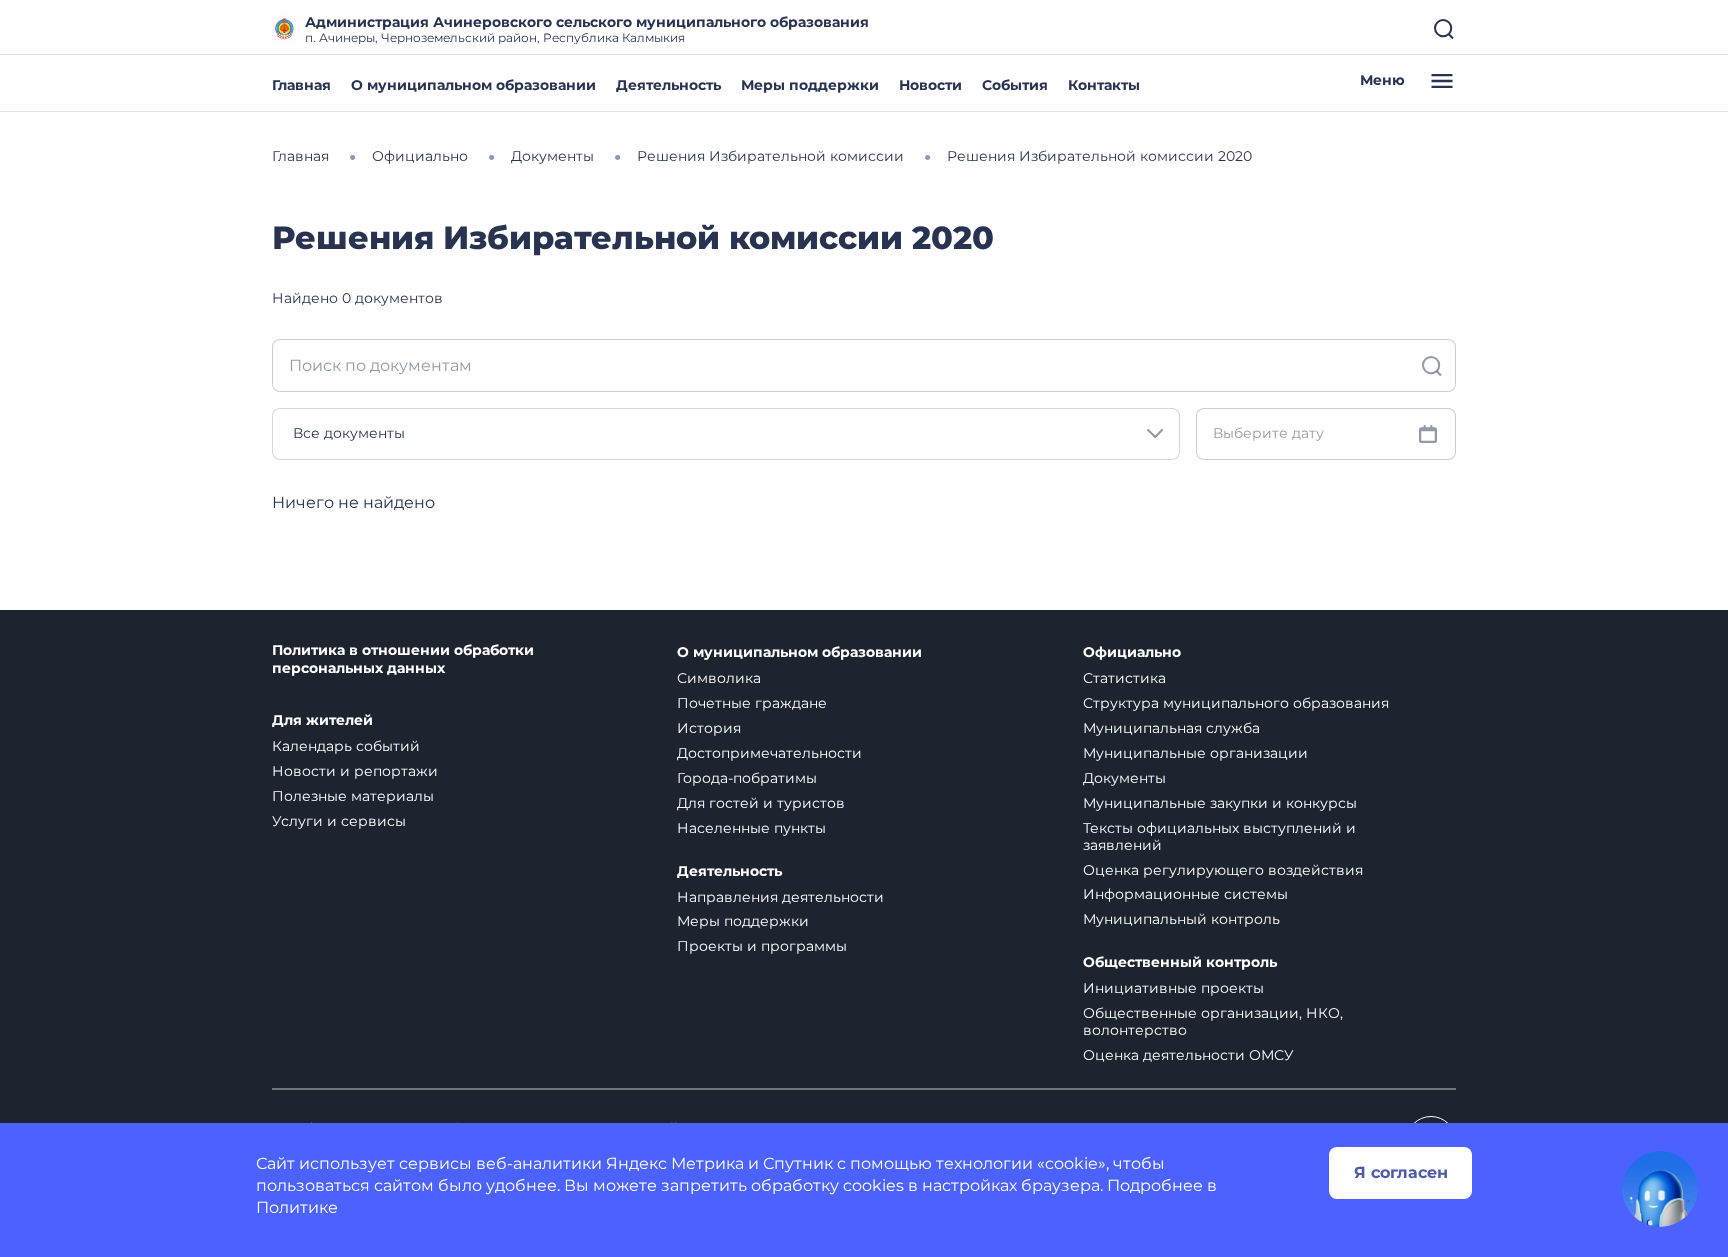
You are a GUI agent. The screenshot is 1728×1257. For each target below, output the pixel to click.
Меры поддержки (810, 85)
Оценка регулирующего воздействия (1223, 870)
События (1015, 85)
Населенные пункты (751, 828)
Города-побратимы (747, 778)
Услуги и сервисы (339, 821)
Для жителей (322, 720)
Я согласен (1401, 1172)
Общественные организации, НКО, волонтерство (1213, 1021)
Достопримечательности (769, 753)
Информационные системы (1185, 894)
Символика (719, 678)
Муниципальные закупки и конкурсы (1220, 803)
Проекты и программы (762, 946)
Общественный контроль (1180, 962)
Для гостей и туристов (761, 803)
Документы (1124, 778)
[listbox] (726, 434)
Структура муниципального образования (1236, 703)
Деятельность (668, 85)
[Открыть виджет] (1660, 1189)
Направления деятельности (780, 897)
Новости (930, 85)
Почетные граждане (752, 703)
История (709, 728)
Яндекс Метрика (675, 1163)
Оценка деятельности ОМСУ (1188, 1055)
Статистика (1124, 678)
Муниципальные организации (1195, 753)
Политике (297, 1207)
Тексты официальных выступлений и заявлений (1219, 836)
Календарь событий (346, 746)
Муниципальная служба (1171, 728)
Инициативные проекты (1173, 988)
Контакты (1104, 85)
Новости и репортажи (355, 771)
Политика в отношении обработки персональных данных (403, 659)
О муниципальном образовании (473, 85)
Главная (301, 85)
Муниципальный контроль (1181, 919)
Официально (1132, 652)
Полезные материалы (353, 796)
